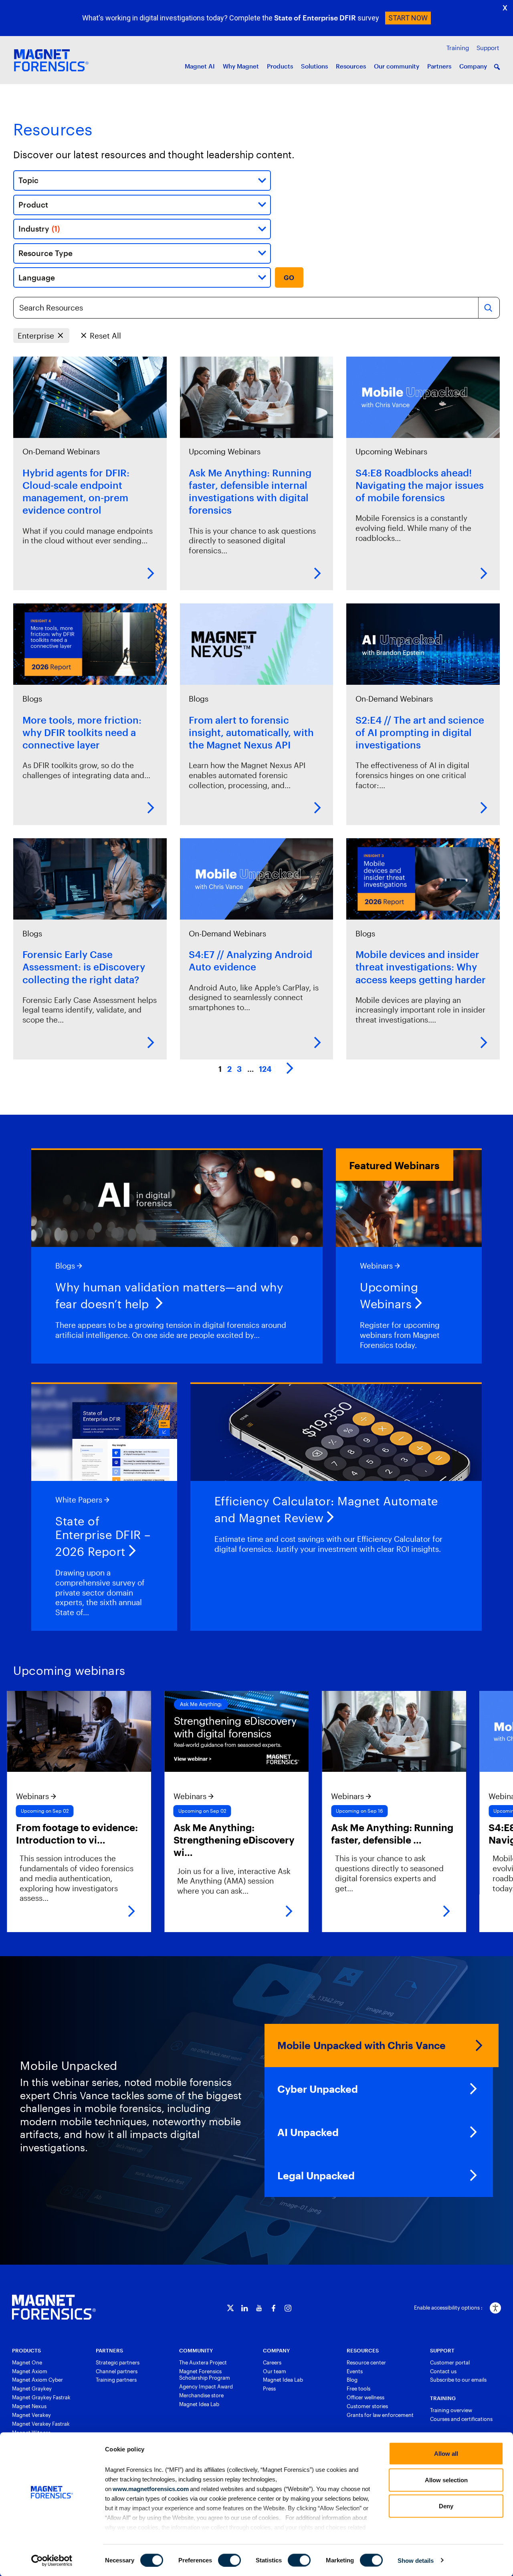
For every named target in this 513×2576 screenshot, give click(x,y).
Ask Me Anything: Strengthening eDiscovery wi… (159, 1840)
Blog (352, 2380)
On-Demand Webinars (61, 451)
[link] (162, 1811)
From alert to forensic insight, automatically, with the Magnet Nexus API (251, 732)
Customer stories (367, 2406)
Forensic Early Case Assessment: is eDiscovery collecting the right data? (84, 967)
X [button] (505, 8)
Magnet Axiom (30, 2371)
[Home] (54, 2307)
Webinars (376, 1266)
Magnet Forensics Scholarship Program (205, 2375)
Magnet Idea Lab (199, 2404)
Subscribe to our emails (458, 2380)
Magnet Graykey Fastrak (41, 2397)
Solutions (314, 66)
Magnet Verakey (31, 2415)
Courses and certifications (461, 2419)
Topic (28, 180)
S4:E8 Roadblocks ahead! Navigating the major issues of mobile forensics (420, 485)
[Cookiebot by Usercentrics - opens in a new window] (52, 2560)
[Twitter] (230, 2308)
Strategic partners (118, 2362)
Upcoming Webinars (225, 451)
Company (473, 66)
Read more (151, 573)
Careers (272, 2362)
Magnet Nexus (29, 2406)
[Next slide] (497, 1811)
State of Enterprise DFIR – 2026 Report (103, 1536)
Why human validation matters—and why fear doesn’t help (169, 1296)
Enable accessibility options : (448, 2308)
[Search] (488, 308)
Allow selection (446, 2480)
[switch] (229, 2560)
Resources (351, 66)
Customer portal (450, 2362)
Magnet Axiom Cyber (37, 2380)
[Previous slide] (16, 1811)
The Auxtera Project (203, 2362)
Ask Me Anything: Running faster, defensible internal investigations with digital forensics (250, 491)
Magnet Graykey (32, 2388)
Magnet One (27, 2362)
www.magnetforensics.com (150, 2488)
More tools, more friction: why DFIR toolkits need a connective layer (82, 732)
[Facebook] (274, 2308)
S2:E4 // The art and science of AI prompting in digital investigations (420, 732)
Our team (275, 2371)
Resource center (366, 2362)
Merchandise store (201, 2395)
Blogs (32, 699)
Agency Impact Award (206, 2386)
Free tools (358, 2388)
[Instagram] (288, 2308)
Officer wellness (366, 2397)
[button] (497, 67)
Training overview (451, 2410)
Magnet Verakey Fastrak (41, 2424)
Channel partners (117, 2371)
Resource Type (45, 253)
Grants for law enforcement (380, 2415)
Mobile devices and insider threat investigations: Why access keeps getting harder (421, 967)
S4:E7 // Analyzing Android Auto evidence (250, 960)
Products (280, 66)
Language (37, 277)
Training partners (116, 2380)
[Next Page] (290, 1069)
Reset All (105, 336)
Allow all (446, 2454)
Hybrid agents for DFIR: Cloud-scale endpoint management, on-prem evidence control (76, 491)
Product (33, 205)
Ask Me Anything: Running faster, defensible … (317, 1834)
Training (458, 48)
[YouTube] (259, 2308)
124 (265, 1069)
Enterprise (36, 336)
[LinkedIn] (245, 2308)
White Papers (79, 1500)
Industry (39, 229)
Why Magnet (241, 66)
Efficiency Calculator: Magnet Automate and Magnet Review (326, 1510)
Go (289, 277)
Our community (397, 66)
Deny (446, 2506)
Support (488, 48)
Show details (416, 2560)
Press (269, 2388)
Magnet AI (200, 66)
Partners (439, 66)
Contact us (443, 2371)
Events (355, 2371)
